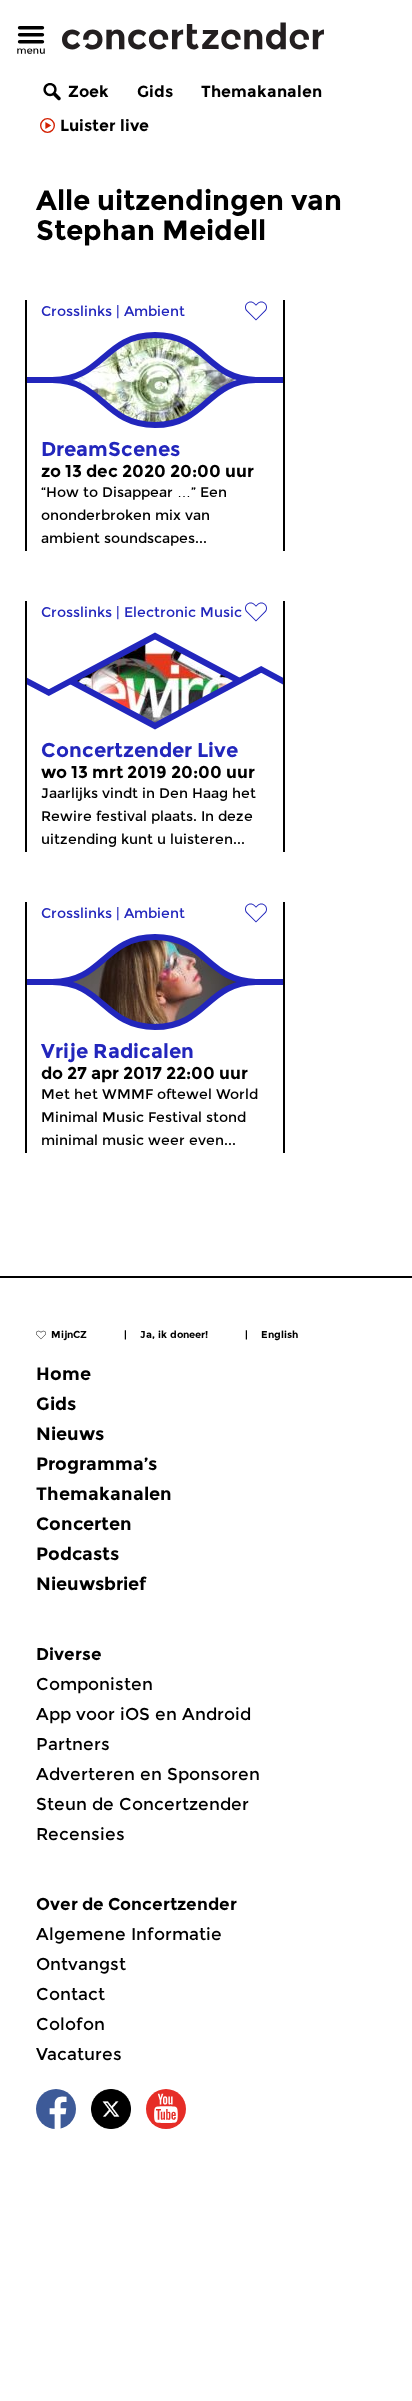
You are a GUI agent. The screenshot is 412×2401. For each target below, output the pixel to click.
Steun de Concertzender (142, 1804)
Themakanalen (261, 91)
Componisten (94, 1684)
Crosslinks (76, 311)
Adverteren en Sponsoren (148, 1774)
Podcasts (77, 1554)
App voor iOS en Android (143, 1714)
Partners (73, 1744)
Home (63, 1374)
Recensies (80, 1834)
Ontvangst (81, 1964)
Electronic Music (183, 612)
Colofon (70, 2024)
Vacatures (79, 2054)
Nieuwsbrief (91, 1584)
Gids (155, 91)
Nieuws (70, 1434)
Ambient (154, 311)
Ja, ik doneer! (174, 1334)
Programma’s (96, 1464)
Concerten (84, 1524)
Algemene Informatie (129, 1934)
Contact (70, 1994)
